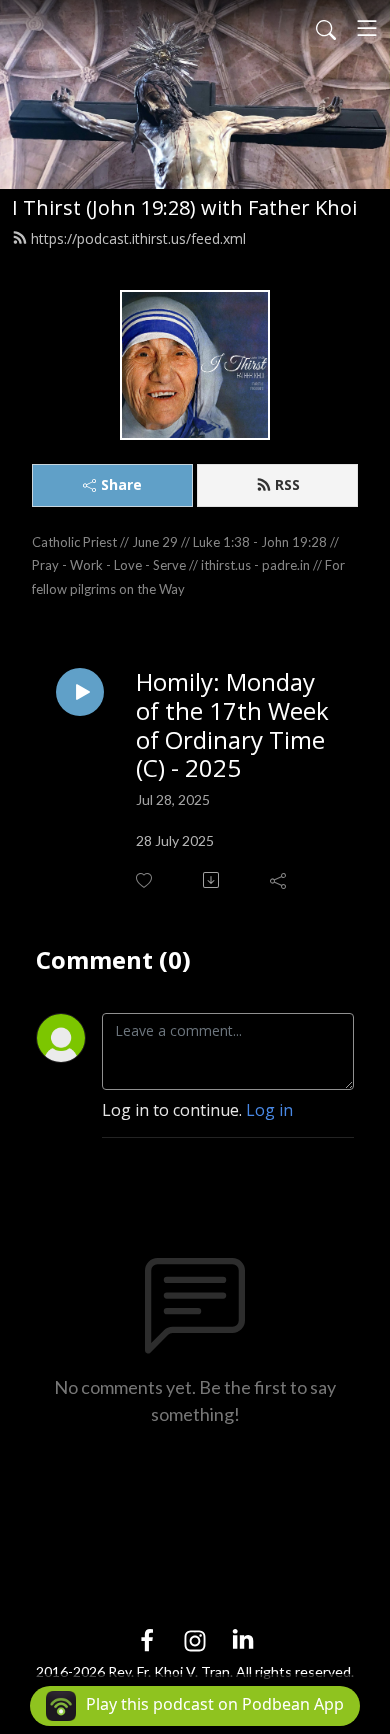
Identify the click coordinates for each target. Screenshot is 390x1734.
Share (121, 484)
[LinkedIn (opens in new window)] (243, 1639)
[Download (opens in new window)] (212, 880)
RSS (287, 484)
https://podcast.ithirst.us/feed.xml (138, 238)
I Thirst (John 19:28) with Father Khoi (184, 207)
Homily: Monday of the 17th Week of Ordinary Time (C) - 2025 (232, 725)
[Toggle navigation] (367, 28)
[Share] (279, 880)
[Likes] (145, 880)
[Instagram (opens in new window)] (195, 1639)
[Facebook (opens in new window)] (147, 1639)
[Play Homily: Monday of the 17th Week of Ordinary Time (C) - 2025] (80, 692)
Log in (269, 1110)
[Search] (326, 28)
